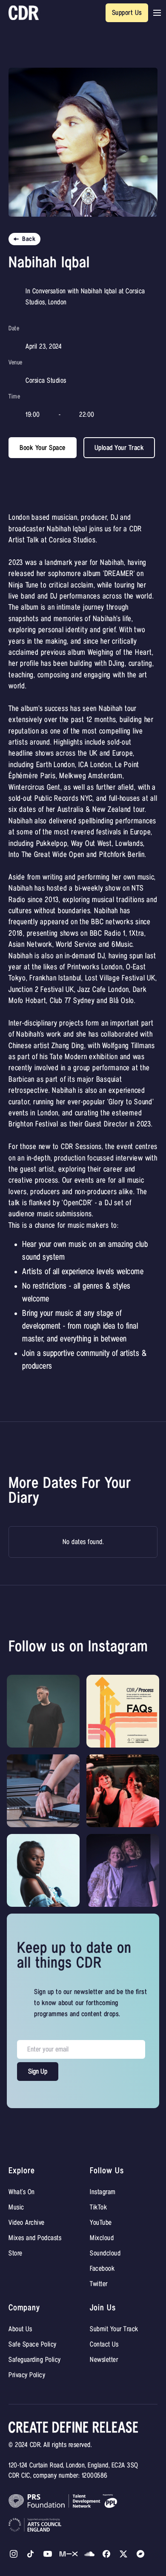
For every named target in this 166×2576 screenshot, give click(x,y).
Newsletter (104, 2360)
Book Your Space (43, 448)
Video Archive (27, 2223)
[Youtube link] (48, 2554)
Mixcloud (102, 2238)
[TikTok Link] (31, 2554)
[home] (24, 13)
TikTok (98, 2207)
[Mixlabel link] (69, 2554)
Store (16, 2253)
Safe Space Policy (33, 2344)
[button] (157, 13)
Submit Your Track (114, 2329)
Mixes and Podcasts (35, 2238)
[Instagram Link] (14, 2554)
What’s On (22, 2192)
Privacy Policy (27, 2375)
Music (16, 2207)
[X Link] (106, 2554)
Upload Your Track (119, 448)
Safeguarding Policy (35, 2360)
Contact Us (104, 2344)
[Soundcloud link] (89, 2554)
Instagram (103, 2192)
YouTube (101, 2223)
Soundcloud (105, 2253)
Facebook (102, 2269)
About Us (20, 2329)
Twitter (99, 2284)
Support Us (127, 13)
